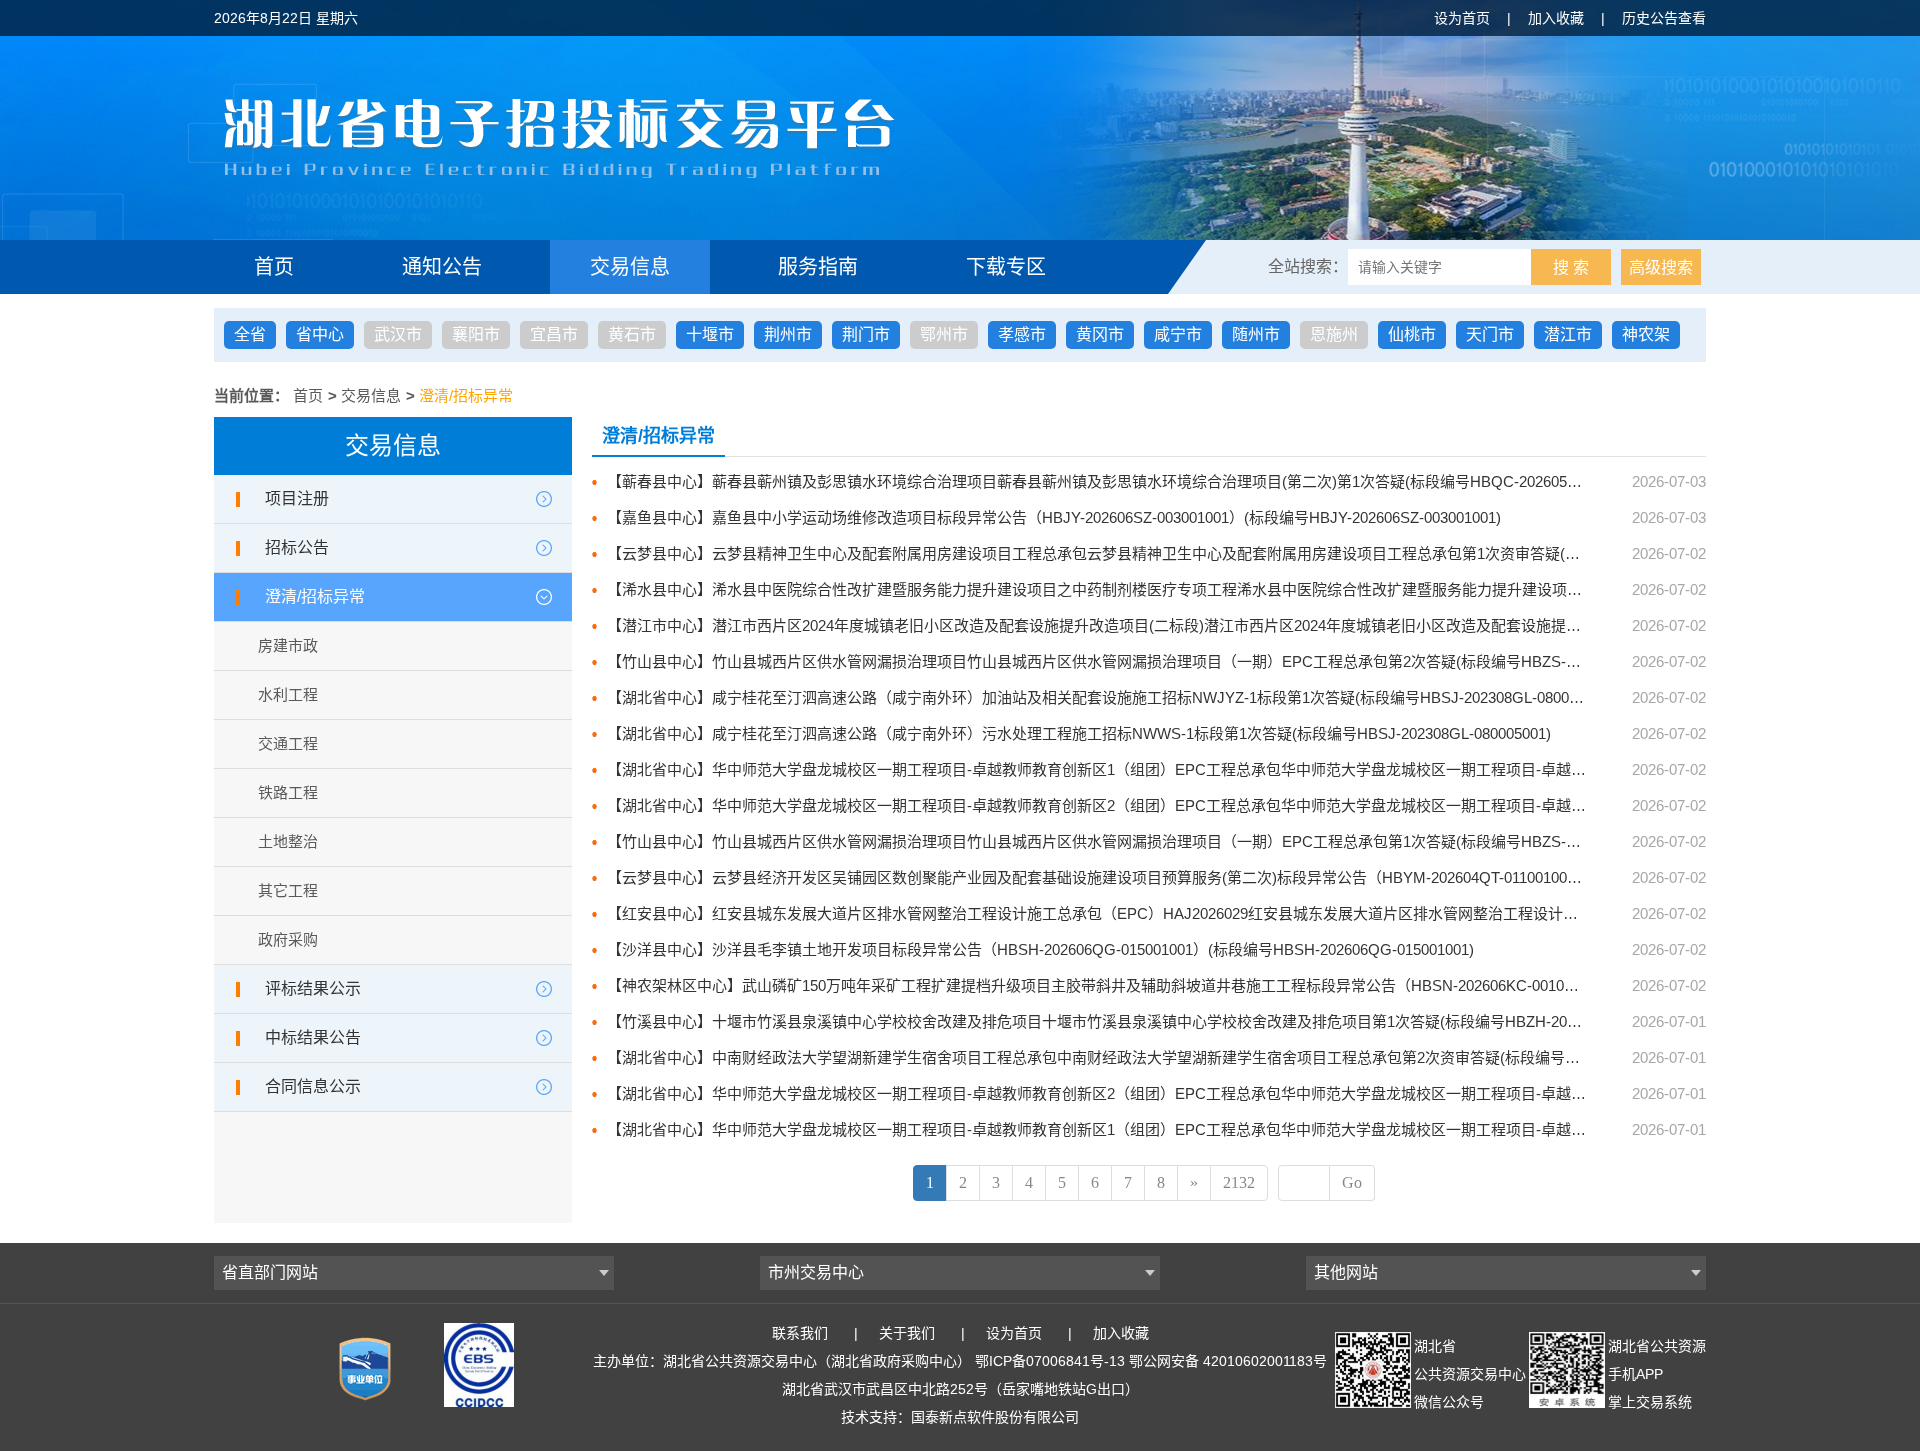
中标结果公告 (313, 1037)
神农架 (1646, 334)
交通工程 (288, 743)
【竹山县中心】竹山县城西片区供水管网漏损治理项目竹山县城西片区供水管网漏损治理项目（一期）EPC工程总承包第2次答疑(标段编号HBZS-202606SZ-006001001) (1161, 661)
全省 (250, 334)
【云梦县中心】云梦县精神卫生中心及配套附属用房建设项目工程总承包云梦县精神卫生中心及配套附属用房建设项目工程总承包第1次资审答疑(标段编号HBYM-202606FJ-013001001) (1214, 553)
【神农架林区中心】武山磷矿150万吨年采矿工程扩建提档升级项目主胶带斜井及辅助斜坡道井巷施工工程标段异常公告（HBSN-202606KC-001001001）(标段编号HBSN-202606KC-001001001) (1244, 985)
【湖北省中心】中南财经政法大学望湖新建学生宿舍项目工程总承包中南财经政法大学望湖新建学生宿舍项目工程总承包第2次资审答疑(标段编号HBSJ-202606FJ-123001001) (1181, 1057)
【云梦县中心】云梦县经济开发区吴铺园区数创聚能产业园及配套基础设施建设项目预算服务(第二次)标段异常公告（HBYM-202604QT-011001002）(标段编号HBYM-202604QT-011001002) (1230, 877)
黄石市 (632, 334)
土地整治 (288, 841)
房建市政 (288, 645)
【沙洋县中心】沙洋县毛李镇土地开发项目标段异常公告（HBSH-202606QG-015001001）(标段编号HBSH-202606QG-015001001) (1040, 949)
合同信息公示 (313, 1086)
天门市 (1490, 334)
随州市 (1256, 334)
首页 (274, 267)
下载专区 (1006, 267)
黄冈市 (1100, 334)
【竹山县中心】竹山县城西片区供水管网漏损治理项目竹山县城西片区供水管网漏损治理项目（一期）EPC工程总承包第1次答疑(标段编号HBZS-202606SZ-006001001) (1161, 841)
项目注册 (297, 498)
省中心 (320, 334)
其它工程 (288, 890)
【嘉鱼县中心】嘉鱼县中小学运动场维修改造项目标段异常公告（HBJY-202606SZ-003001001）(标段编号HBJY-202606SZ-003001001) (1054, 517)
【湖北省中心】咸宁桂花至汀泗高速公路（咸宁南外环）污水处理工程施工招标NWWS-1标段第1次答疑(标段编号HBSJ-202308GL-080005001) (1079, 733)
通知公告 (442, 267)
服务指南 (818, 267)
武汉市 (398, 334)
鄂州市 (944, 334)
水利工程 (288, 694)
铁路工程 (288, 792)
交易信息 (630, 267)
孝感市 (1022, 334)
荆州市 (788, 334)
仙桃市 (1412, 334)
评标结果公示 (313, 988)
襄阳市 (476, 334)
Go (1352, 1182)
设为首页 (1462, 18)
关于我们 (907, 1333)
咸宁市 (1178, 334)
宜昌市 (554, 334)
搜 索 (1571, 267)
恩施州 (1334, 334)
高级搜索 (1661, 267)
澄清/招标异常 (466, 395)
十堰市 (710, 334)
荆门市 (866, 334)
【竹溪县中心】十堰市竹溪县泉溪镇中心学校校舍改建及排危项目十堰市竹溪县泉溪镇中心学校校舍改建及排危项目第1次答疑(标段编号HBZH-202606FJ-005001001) (1152, 1021)
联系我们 (800, 1333)
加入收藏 (1556, 18)
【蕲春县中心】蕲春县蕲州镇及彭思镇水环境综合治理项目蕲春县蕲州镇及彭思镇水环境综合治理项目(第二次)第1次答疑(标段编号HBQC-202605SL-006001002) (1137, 481)
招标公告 (297, 547)
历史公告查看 (1664, 18)
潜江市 (1568, 334)
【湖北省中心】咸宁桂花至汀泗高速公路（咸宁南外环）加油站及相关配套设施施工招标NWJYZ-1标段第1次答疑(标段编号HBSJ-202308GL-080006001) (1110, 697)
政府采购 (288, 939)
